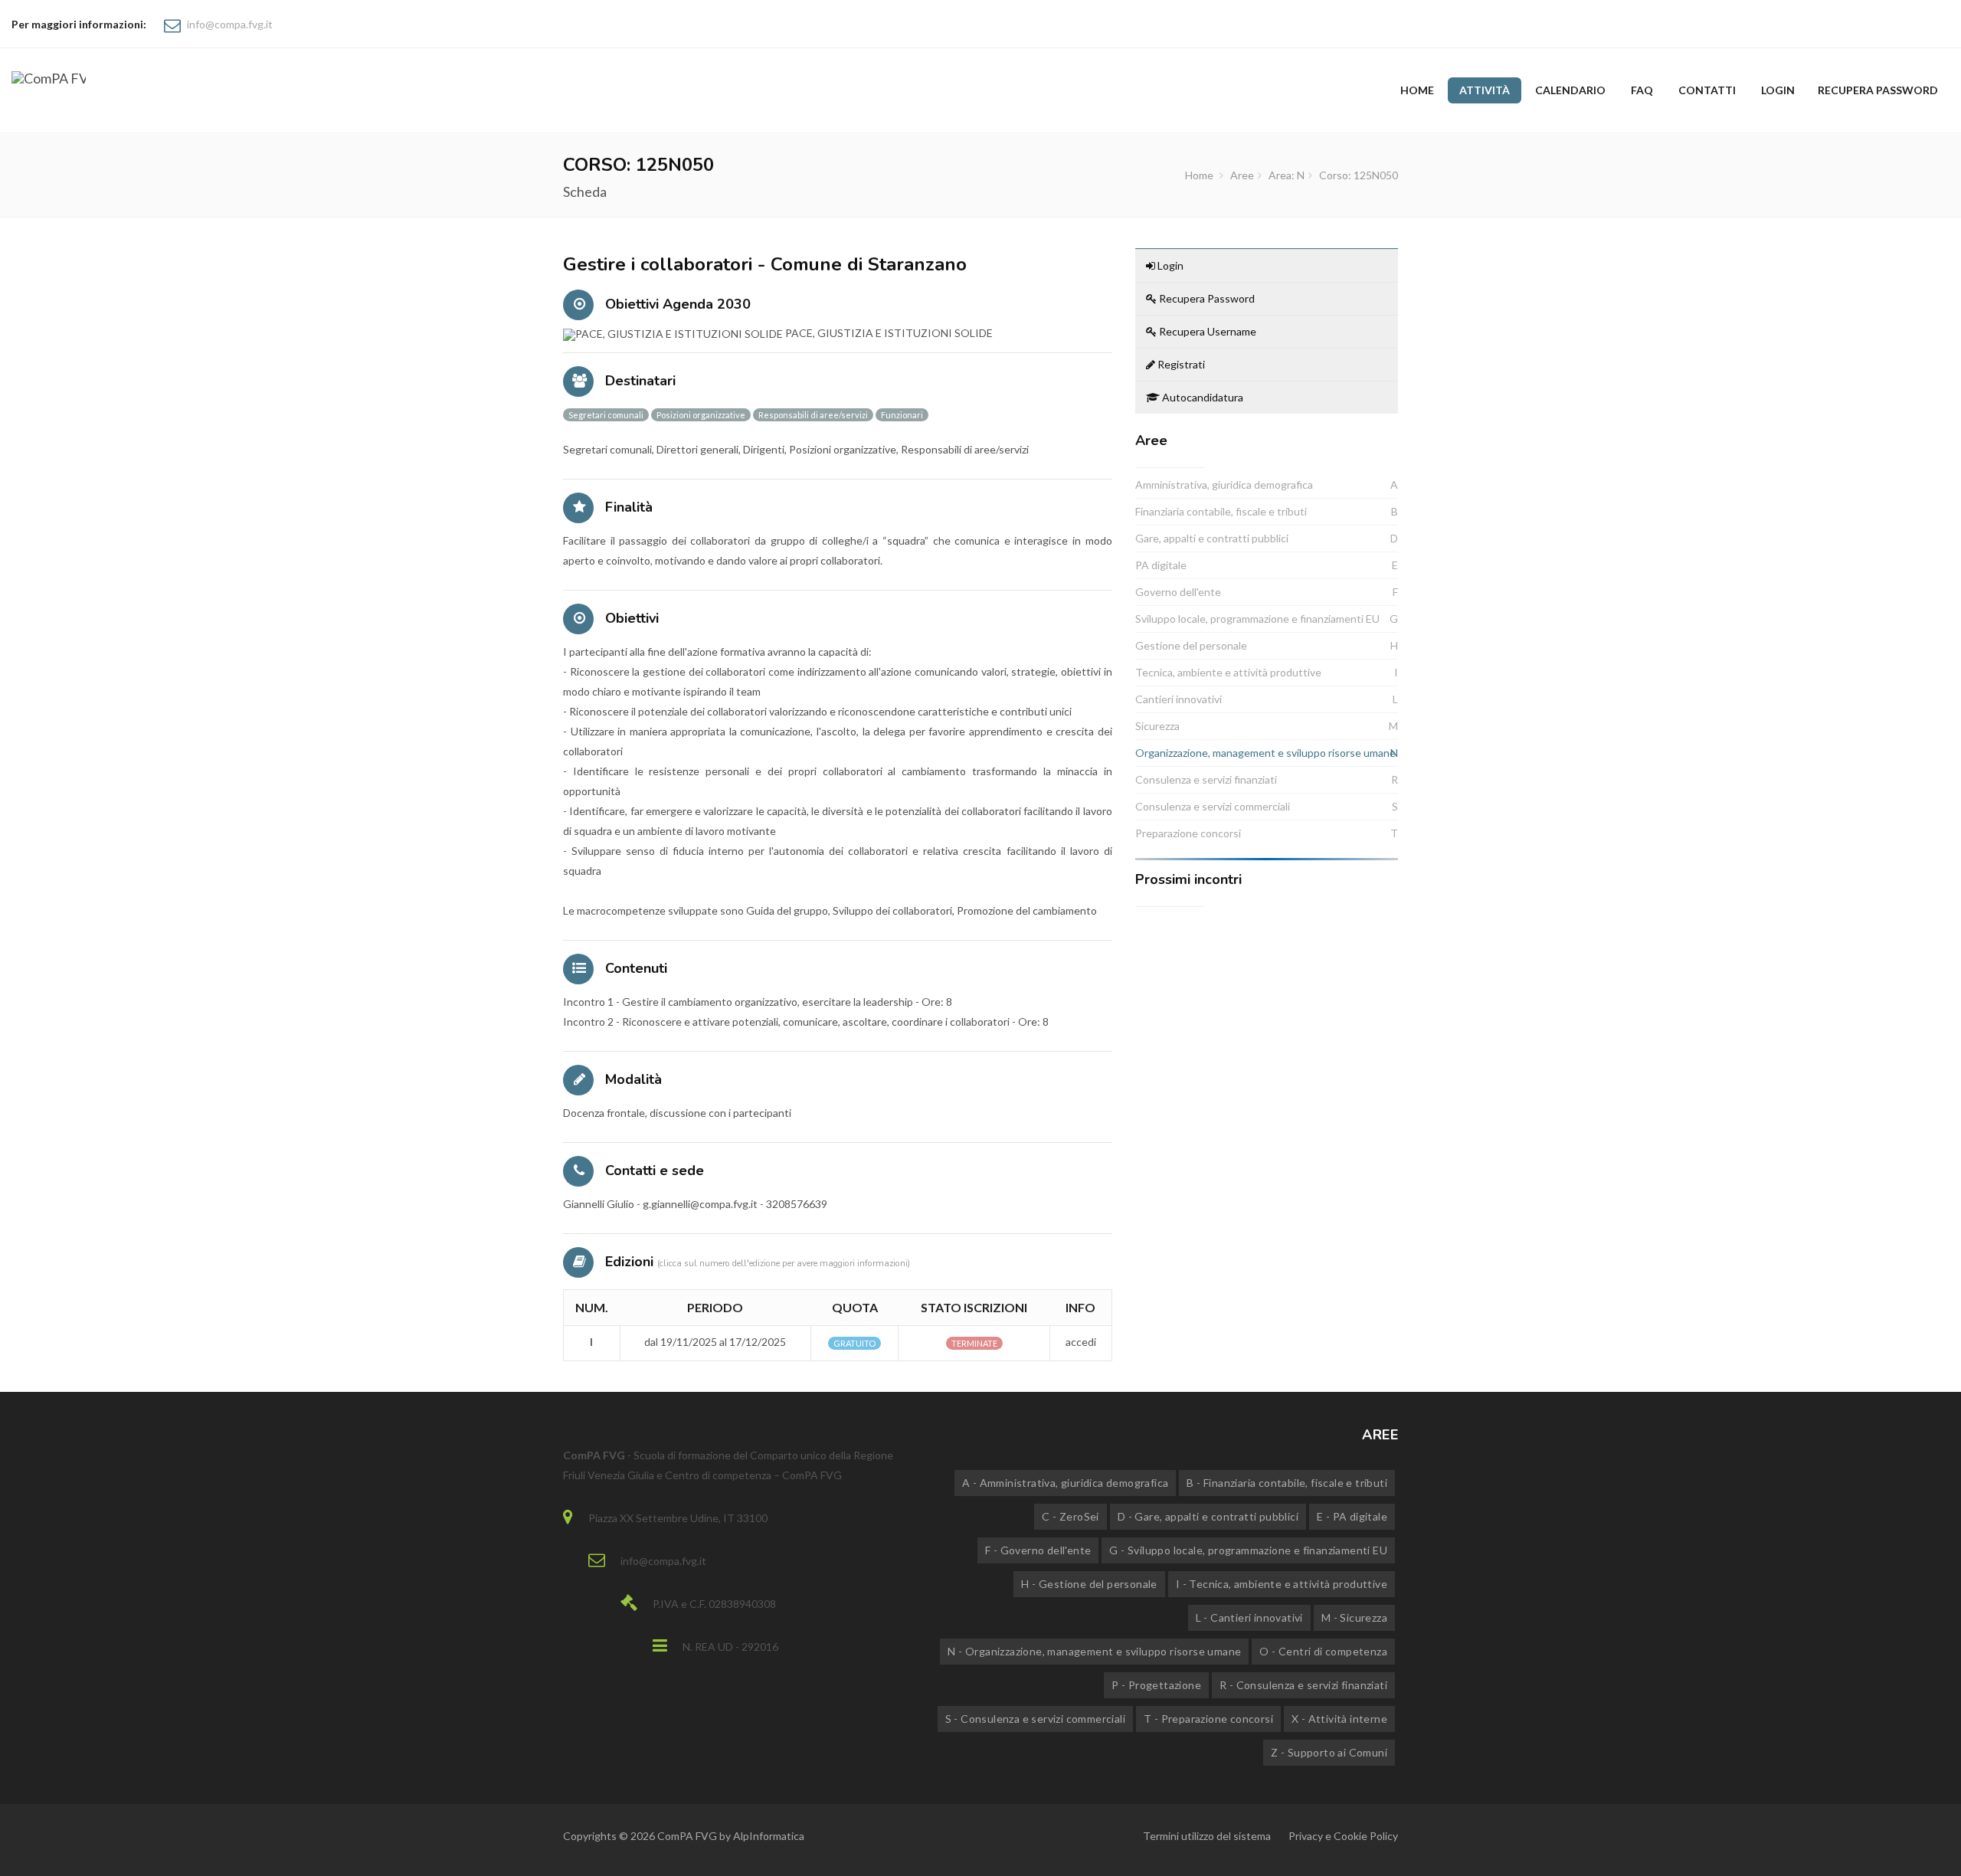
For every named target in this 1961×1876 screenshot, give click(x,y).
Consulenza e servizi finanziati (1206, 779)
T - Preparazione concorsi (1208, 1719)
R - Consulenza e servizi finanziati (1303, 1685)
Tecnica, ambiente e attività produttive (1228, 672)
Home (1417, 90)
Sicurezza (1157, 726)
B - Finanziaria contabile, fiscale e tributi (1287, 1483)
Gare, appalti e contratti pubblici (1212, 538)
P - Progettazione (1156, 1685)
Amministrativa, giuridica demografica (1224, 485)
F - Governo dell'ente (1038, 1550)
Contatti (1707, 90)
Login (1778, 90)
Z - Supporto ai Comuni (1329, 1752)
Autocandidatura (1201, 397)
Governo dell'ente (1178, 592)
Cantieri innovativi (1179, 699)
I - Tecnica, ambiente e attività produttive (1282, 1584)
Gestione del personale (1191, 645)
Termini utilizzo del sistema (1207, 1836)
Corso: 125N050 (1359, 175)
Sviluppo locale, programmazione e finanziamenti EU (1257, 619)
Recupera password (1878, 90)
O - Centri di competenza (1323, 1651)
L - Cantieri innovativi (1249, 1617)
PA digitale (1161, 565)
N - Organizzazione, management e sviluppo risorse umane (1094, 1651)
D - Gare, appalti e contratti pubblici (1208, 1516)
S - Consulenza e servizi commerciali (1035, 1719)
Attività (1485, 90)
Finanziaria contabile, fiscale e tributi (1221, 511)
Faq (1642, 90)
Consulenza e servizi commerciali (1213, 806)
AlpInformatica (769, 1836)
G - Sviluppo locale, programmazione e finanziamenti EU (1248, 1550)
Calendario (1570, 90)
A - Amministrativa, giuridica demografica (1065, 1483)
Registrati (1180, 364)
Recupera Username (1206, 331)
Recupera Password (1206, 298)
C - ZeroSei (1070, 1516)
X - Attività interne (1339, 1719)
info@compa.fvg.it (230, 24)
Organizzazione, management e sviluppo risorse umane (1265, 753)
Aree (1242, 175)
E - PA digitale (1352, 1516)
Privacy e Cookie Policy (1343, 1836)
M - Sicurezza (1354, 1617)
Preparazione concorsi (1188, 833)
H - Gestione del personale (1089, 1584)
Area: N (1287, 175)
